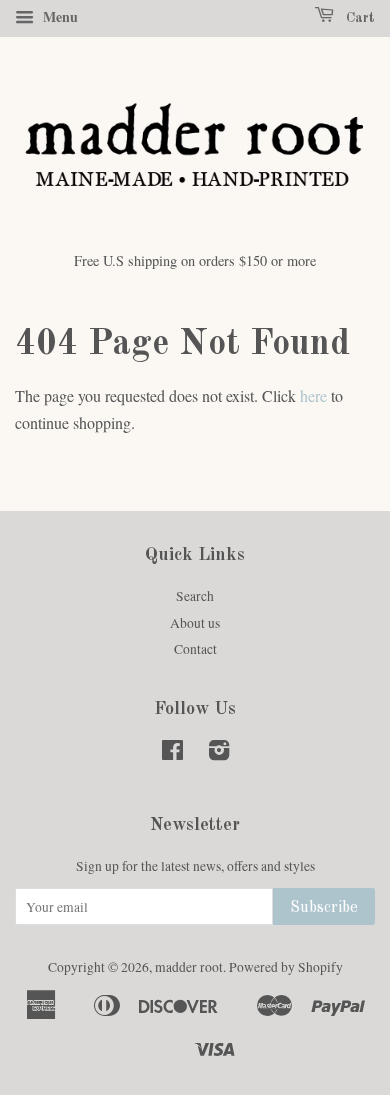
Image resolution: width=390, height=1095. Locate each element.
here (313, 395)
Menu (58, 16)
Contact (195, 649)
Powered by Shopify (286, 967)
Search (195, 596)
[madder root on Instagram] (219, 754)
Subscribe (324, 908)
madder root (189, 967)
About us (195, 623)
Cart (358, 18)
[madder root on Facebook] (172, 754)
